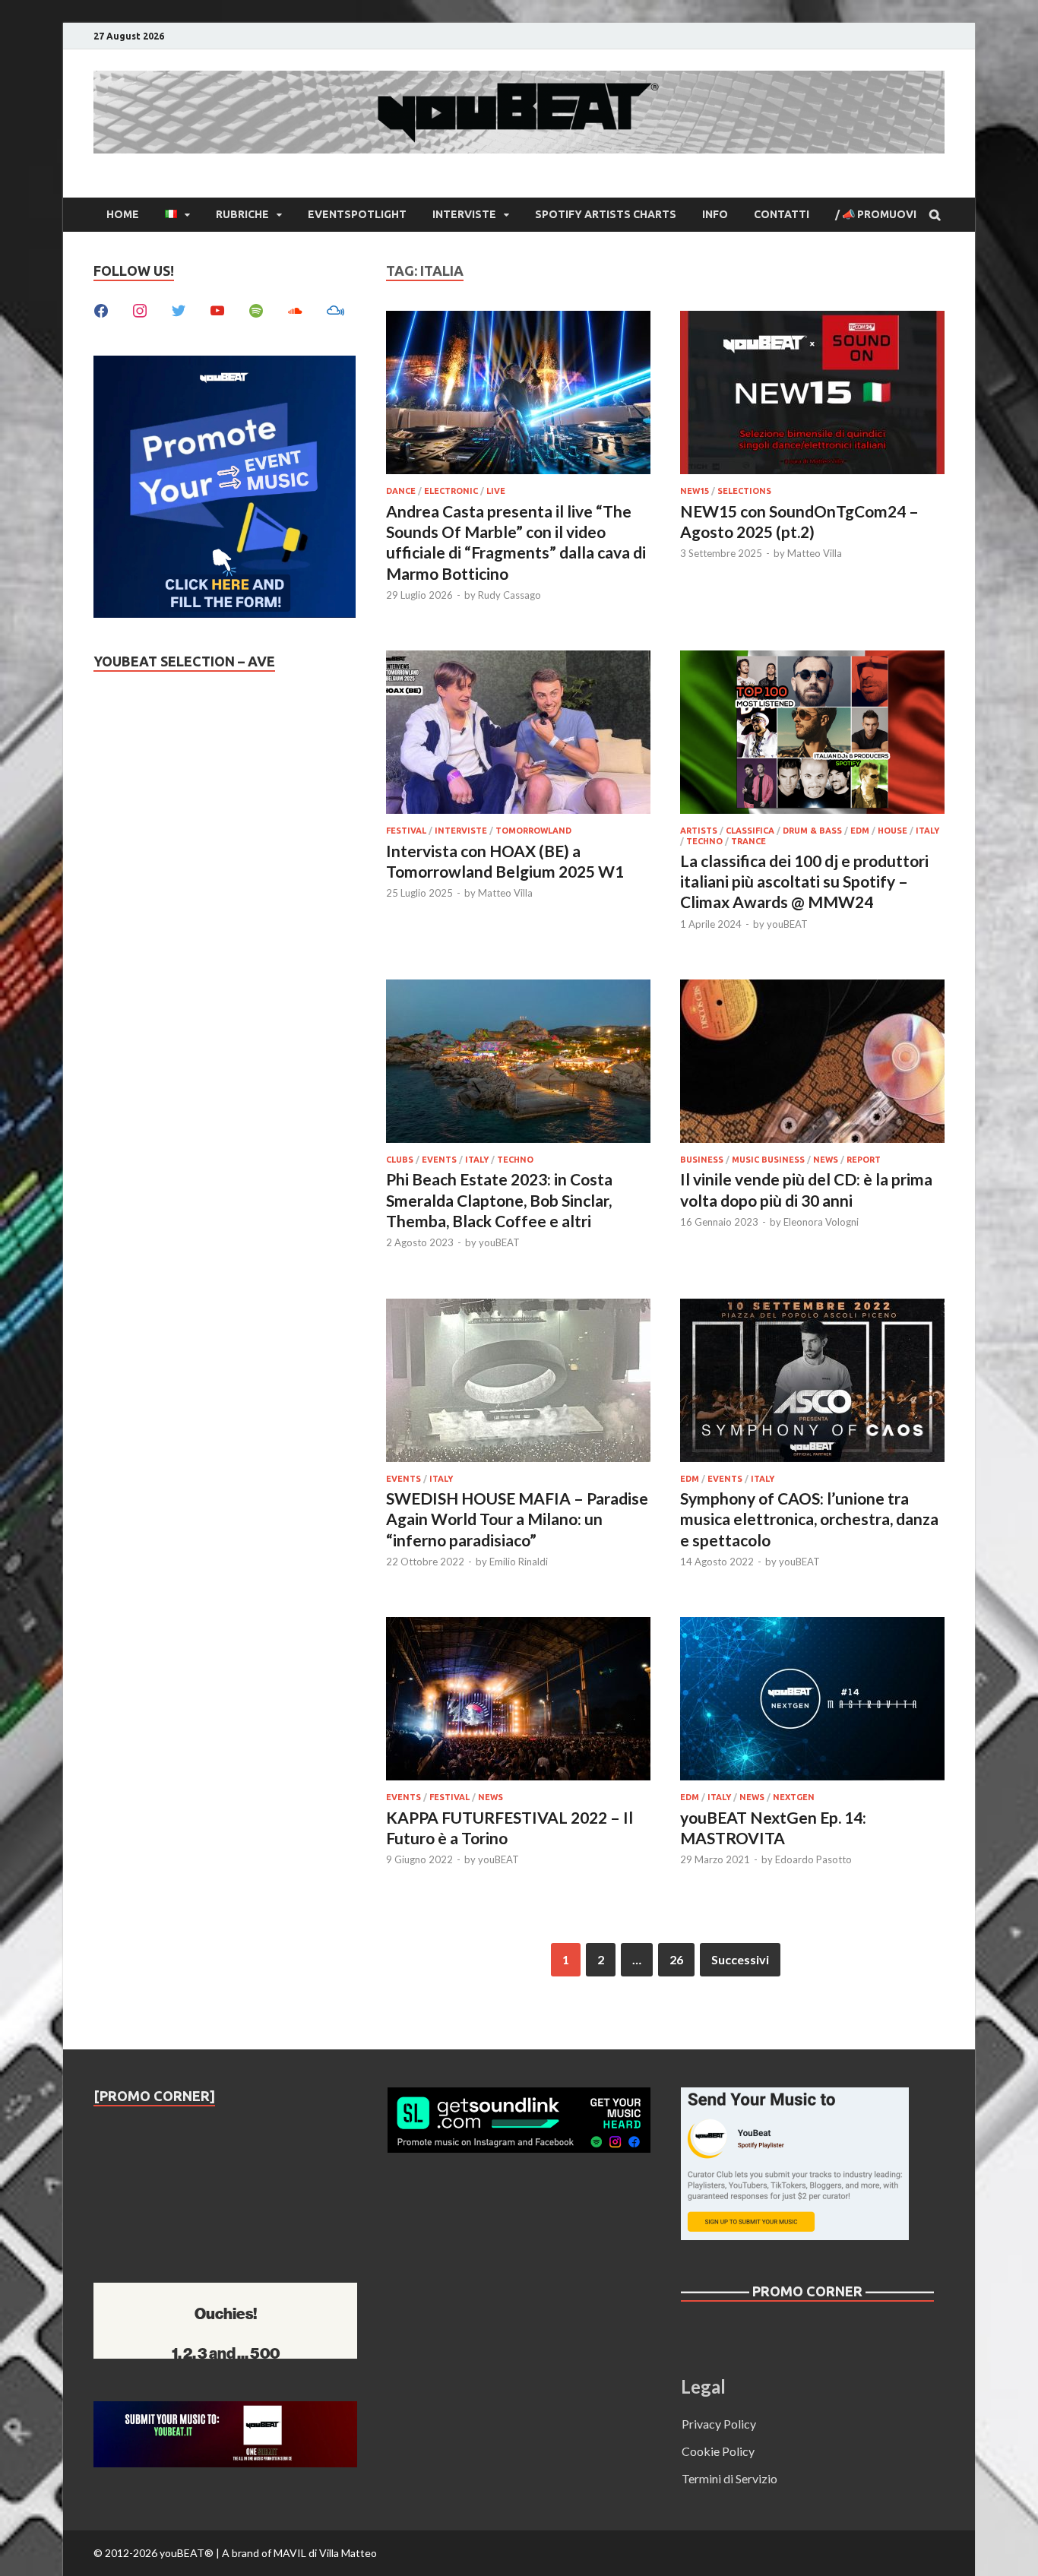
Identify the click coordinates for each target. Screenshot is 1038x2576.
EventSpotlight (357, 214)
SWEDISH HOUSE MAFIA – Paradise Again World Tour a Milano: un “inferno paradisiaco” (517, 1519)
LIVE (496, 491)
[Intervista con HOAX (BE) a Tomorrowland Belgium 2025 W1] (518, 734)
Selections (744, 491)
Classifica (750, 831)
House (892, 831)
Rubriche (242, 214)
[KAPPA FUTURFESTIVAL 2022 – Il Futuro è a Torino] (518, 1701)
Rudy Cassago (510, 595)
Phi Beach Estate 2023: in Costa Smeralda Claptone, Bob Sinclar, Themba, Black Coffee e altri (499, 1200)
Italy (927, 831)
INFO (715, 214)
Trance (748, 841)
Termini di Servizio (729, 2478)
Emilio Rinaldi (519, 1562)
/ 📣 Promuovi (876, 214)
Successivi (740, 1959)
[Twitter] (179, 309)
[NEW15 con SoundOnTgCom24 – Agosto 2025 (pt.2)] (812, 395)
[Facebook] (101, 309)
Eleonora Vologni (821, 1222)
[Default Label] (217, 309)
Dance (401, 491)
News (826, 1160)
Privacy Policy (719, 2424)
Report (864, 1160)
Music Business (768, 1160)
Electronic (451, 491)
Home (123, 214)
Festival (406, 831)
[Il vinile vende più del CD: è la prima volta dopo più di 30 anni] (812, 1063)
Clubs (400, 1160)
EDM (860, 831)
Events (439, 1160)
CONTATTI (782, 214)
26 (676, 1959)
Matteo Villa (815, 553)
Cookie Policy (718, 2451)
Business (702, 1160)
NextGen (794, 1797)
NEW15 (695, 491)
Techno (704, 841)
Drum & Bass (812, 831)
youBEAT (787, 924)
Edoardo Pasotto (813, 1859)
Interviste (464, 214)
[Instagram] (140, 309)
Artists (699, 831)
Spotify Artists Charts (606, 214)
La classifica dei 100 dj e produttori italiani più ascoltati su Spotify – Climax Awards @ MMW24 (804, 881)
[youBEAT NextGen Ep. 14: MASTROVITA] (812, 1701)
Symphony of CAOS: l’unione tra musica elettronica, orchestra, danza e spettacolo (809, 1519)
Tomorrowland (533, 831)
